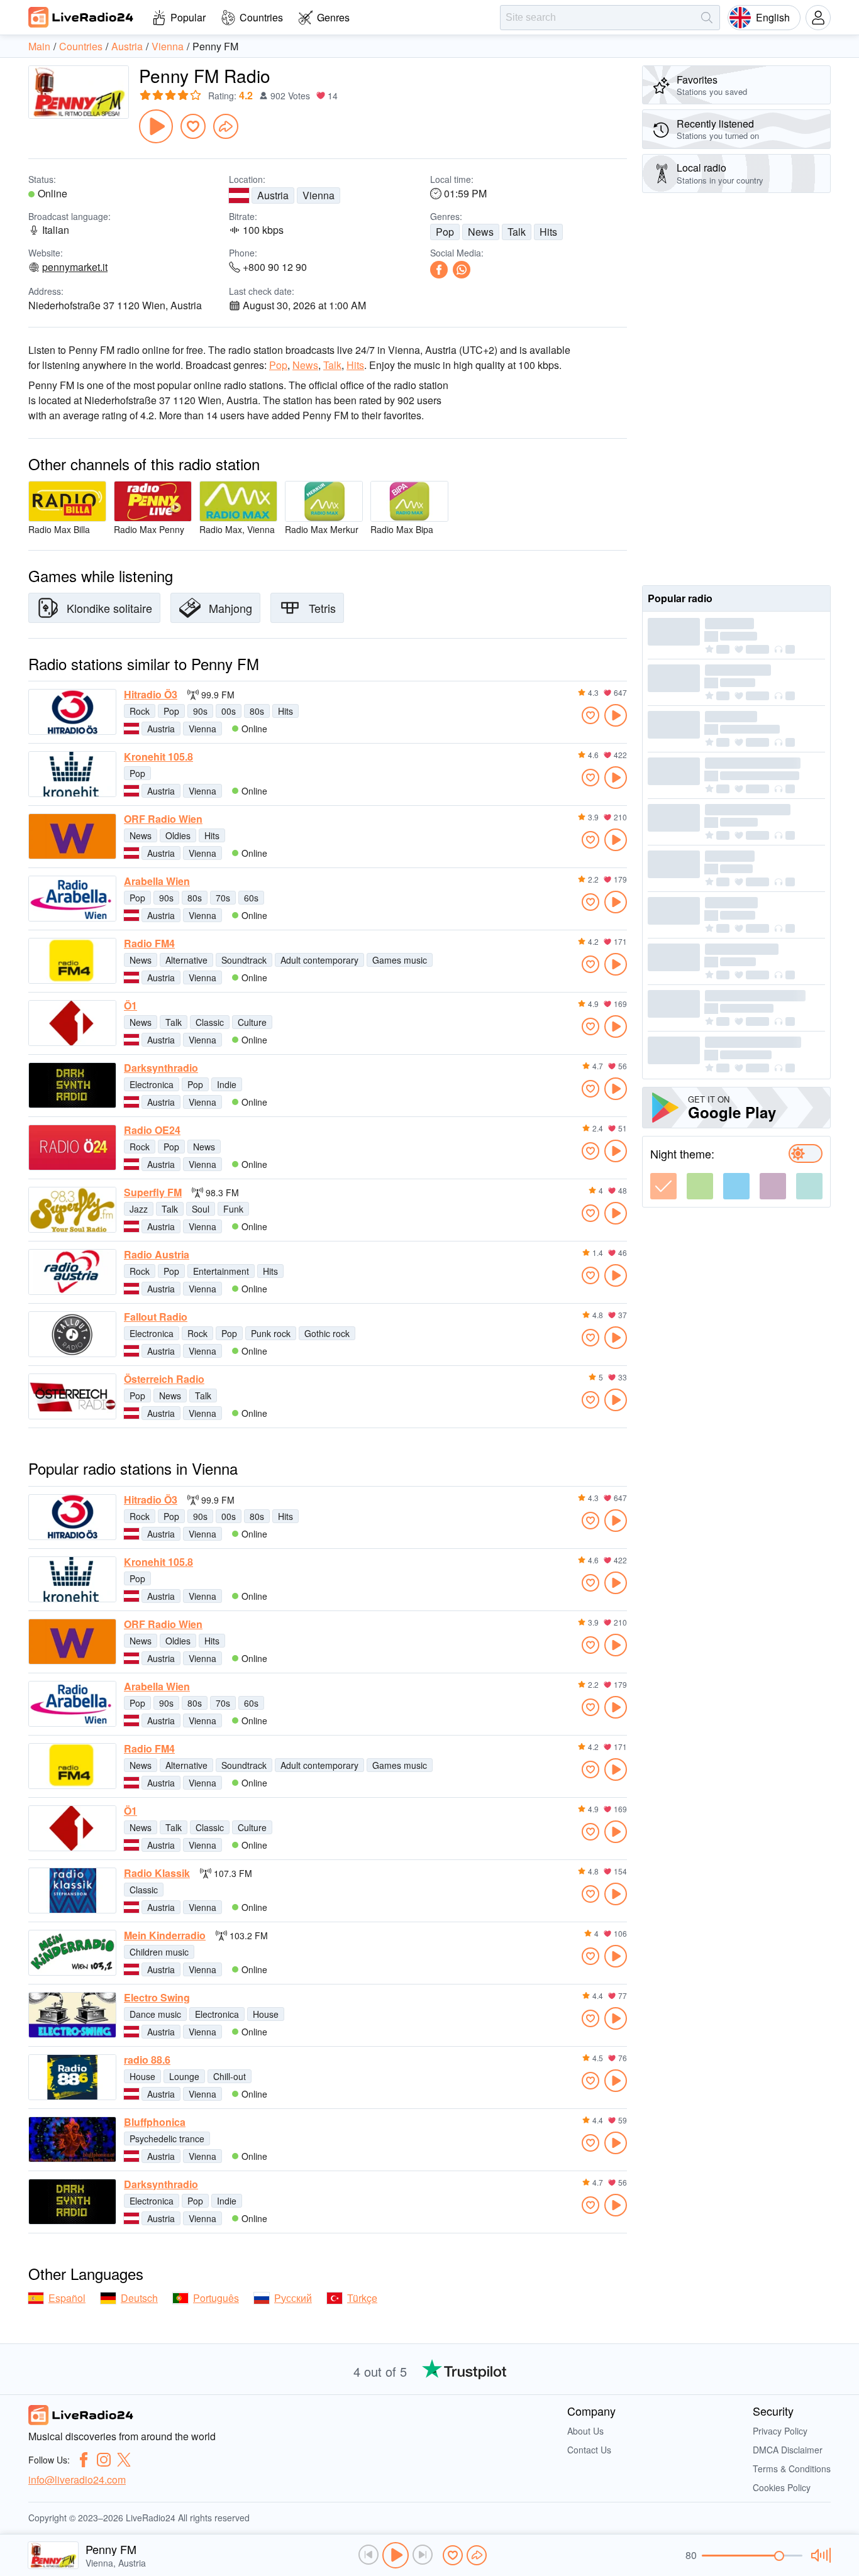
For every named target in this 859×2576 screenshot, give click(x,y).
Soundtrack (244, 960)
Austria (273, 195)
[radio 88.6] (72, 2077)
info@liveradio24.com (77, 2480)
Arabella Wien (157, 881)
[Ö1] (72, 1023)
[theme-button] (663, 1186)
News (481, 232)
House (266, 2014)
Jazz (139, 1209)
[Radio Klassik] (72, 1891)
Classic (210, 1022)
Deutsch (139, 2298)
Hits (548, 232)
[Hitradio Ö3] (72, 712)
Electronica (152, 1084)
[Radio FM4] (72, 961)
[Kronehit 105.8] (72, 774)
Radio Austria (157, 1255)
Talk (517, 232)
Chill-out (230, 2076)
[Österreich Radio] (72, 1396)
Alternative (186, 960)
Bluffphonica (155, 2122)
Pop (445, 232)
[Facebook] (439, 270)
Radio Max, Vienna (237, 529)
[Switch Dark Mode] (806, 1153)
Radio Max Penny (149, 529)
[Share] (226, 126)
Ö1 (130, 1006)
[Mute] (819, 2555)
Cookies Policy (782, 2487)
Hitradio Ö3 (151, 695)
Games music (400, 960)
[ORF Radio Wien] (72, 836)
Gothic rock (327, 1333)
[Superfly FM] (72, 1210)
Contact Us (589, 2450)
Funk (233, 1209)
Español (67, 2298)
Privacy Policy (780, 2431)
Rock (140, 711)
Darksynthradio (161, 1068)
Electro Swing (157, 1998)
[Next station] (423, 2555)
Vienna (319, 195)
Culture (252, 1022)
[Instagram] (104, 2460)
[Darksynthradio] (72, 1085)
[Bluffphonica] (72, 2139)
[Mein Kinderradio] (72, 1953)
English (773, 17)
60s (251, 898)
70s (223, 898)
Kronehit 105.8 (158, 757)
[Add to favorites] (193, 126)
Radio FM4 (149, 944)
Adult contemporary (319, 960)
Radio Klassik (157, 1873)
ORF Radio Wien (163, 819)
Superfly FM (153, 1192)
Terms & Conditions (792, 2469)
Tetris (322, 608)
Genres (333, 17)
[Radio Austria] (72, 1272)
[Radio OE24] (72, 1148)
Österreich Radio (164, 1379)
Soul (201, 1209)
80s (257, 711)
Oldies (178, 835)
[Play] (156, 126)
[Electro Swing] (72, 2015)
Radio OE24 (152, 1130)
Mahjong (230, 608)
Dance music (155, 2014)
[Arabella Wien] (72, 899)
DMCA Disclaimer (788, 2450)
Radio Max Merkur (322, 529)
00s (229, 711)
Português (216, 2298)
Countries (261, 17)
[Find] (707, 18)
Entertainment (221, 1271)
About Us (585, 2431)
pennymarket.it (75, 267)
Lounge (184, 2076)
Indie (227, 1084)
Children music (159, 1952)
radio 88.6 (147, 2060)
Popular (188, 17)
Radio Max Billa (59, 529)
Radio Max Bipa (402, 529)
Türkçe (362, 2298)
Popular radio (680, 598)
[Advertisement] (736, 389)
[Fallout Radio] (72, 1334)
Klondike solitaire (109, 608)
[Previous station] (369, 2555)
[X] (124, 2460)
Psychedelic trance (167, 2138)
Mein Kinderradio (165, 1935)
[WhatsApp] (462, 270)
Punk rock (271, 1333)
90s (200, 711)
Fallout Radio (156, 1317)
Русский (293, 2298)
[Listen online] (616, 715)
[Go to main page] (81, 17)
